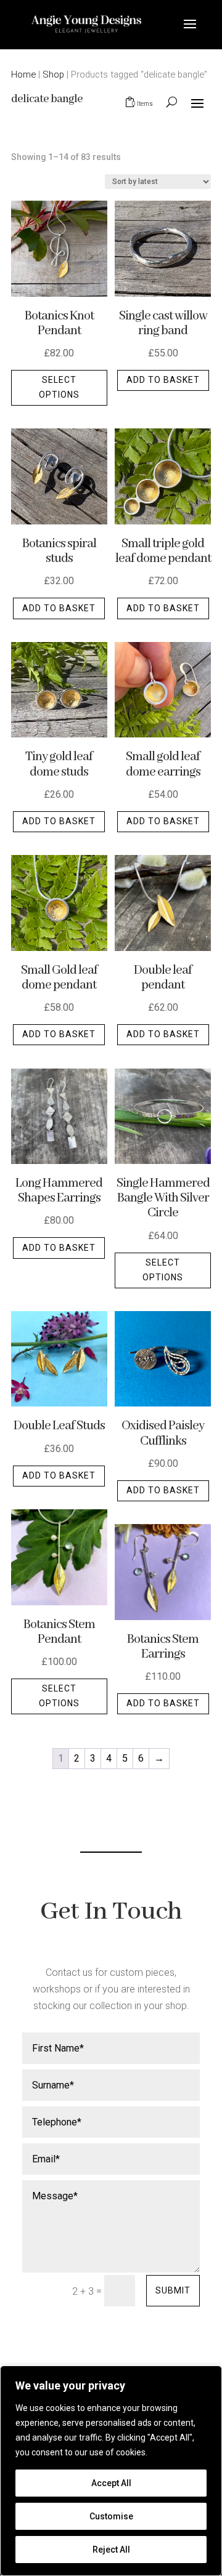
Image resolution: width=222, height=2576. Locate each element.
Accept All (111, 2483)
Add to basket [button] (163, 380)
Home (23, 74)
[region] (111, 2471)
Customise (111, 2516)
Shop (53, 74)
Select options (59, 387)
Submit (173, 2290)
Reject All (111, 2550)
